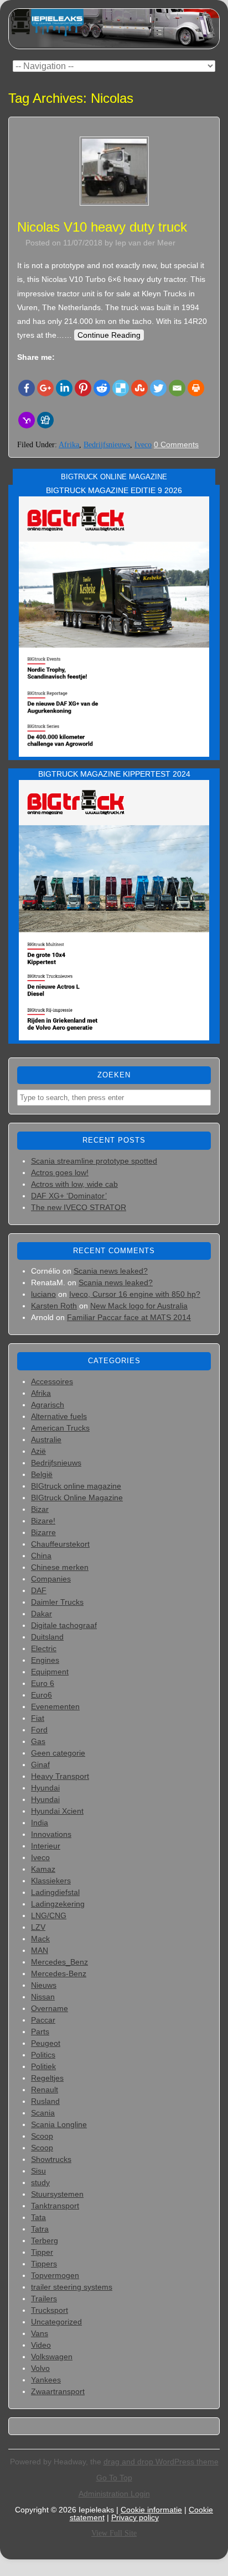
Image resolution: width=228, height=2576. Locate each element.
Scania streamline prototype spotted (94, 1161)
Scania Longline (59, 2124)
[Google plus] (45, 388)
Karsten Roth (54, 1306)
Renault (45, 2090)
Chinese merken (60, 1567)
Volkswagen (52, 2357)
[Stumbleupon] (139, 388)
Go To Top (114, 2478)
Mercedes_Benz (59, 1962)
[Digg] (45, 420)
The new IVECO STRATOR (79, 1207)
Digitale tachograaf (64, 1625)
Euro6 (42, 1695)
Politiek (43, 2066)
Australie (46, 1439)
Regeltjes (47, 2078)
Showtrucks (51, 2159)
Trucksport (50, 2310)
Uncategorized (56, 2322)
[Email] (177, 388)
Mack (40, 1939)
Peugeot (46, 2043)
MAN (40, 1950)
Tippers (44, 2264)
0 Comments (176, 444)
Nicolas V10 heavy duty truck (102, 227)
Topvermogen (55, 2275)
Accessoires (52, 1381)
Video (41, 2345)
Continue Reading (109, 335)
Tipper (42, 2252)
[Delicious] (121, 388)
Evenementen (55, 1706)
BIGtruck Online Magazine (77, 1498)
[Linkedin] (64, 388)
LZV (38, 1927)
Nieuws (44, 1985)
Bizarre (43, 1532)
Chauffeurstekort (60, 1544)
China (41, 1556)
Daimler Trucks (57, 1602)
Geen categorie (58, 1753)
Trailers (44, 2298)
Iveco (143, 445)
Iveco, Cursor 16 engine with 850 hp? (135, 1294)
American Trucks (60, 1428)
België (42, 1474)
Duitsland (47, 1637)
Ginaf (40, 1765)
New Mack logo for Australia (139, 1306)
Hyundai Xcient (57, 1811)
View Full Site (114, 2533)
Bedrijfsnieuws (107, 445)
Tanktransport (55, 2206)
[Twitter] (158, 388)
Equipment (50, 1672)
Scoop (42, 2136)
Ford (39, 1730)
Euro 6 (43, 1683)
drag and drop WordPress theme (161, 2462)
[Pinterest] (83, 388)
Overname (50, 2008)
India (40, 1823)
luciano (43, 1294)
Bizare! (43, 1521)
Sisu (38, 2171)
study (40, 2182)
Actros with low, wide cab (74, 1184)
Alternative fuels (59, 1416)
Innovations (51, 1834)
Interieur (46, 1846)
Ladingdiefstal (55, 1892)
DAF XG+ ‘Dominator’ (69, 1196)
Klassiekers (51, 1881)
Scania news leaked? (111, 1271)
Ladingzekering (58, 1904)
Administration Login (114, 2494)
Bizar (40, 1509)
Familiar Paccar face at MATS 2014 (129, 1317)
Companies (51, 1579)
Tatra (40, 2229)
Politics (43, 2055)
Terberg (45, 2240)
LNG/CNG (49, 1915)
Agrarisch (48, 1405)
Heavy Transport (60, 1776)
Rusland (45, 2101)
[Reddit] (102, 388)
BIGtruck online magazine (76, 1486)
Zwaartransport (58, 2391)
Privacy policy (135, 2517)
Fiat (38, 1718)
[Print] (196, 388)
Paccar (43, 2020)
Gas (38, 1741)
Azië (38, 1451)
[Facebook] (27, 388)
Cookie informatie (151, 2510)
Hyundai (45, 1788)
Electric (44, 1648)
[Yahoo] (27, 420)
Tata (38, 2217)
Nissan (43, 1997)
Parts (40, 2032)
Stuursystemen (57, 2194)
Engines (45, 1660)
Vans (40, 2333)
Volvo (40, 2368)
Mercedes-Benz (59, 1973)
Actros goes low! (60, 1172)
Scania (43, 2113)
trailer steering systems (72, 2287)
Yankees (46, 2380)
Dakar (42, 1614)
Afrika (69, 445)
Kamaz (43, 1869)
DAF (39, 1590)
